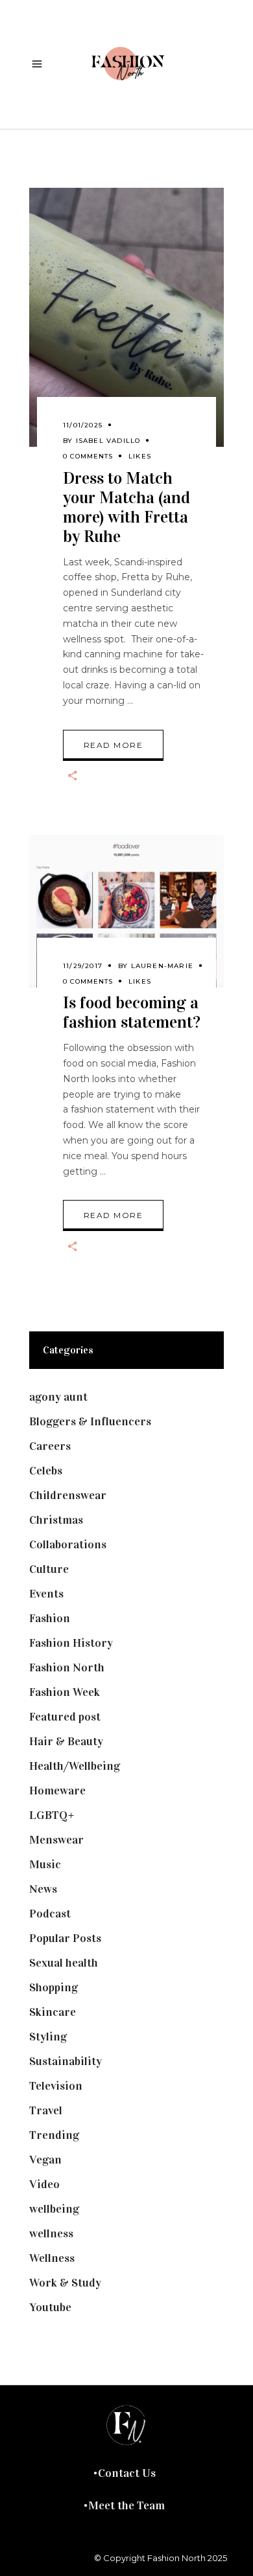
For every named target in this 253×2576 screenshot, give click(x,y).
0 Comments (88, 456)
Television (56, 2086)
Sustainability (66, 2061)
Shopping (54, 1987)
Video (44, 2184)
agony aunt (58, 1397)
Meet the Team (126, 2505)
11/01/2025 (83, 425)
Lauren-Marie (162, 966)
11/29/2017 (83, 966)
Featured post (65, 1717)
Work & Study (65, 2283)
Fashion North (67, 1667)
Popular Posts (65, 1938)
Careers (50, 1446)
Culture (49, 1569)
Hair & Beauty (66, 1741)
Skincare (53, 2012)
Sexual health (64, 1963)
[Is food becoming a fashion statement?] (126, 911)
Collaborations (68, 1544)
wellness (51, 2233)
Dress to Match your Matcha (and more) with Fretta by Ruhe (126, 507)
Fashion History (71, 1643)
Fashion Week (65, 1692)
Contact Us (127, 2473)
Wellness (52, 2258)
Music (45, 1864)
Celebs (46, 1471)
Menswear (56, 1840)
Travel (46, 2110)
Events (46, 1594)
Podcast (50, 1914)
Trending (54, 2135)
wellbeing (54, 2209)
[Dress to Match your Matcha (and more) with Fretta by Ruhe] (126, 317)
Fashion (50, 1618)
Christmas (56, 1520)
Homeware (57, 1791)
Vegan (45, 2160)
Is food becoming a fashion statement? (132, 1012)
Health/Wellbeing (75, 1766)
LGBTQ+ (52, 1815)
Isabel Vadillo (108, 441)
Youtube (50, 2307)
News (43, 1889)
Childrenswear (68, 1495)
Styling (48, 2037)
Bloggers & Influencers (90, 1421)
